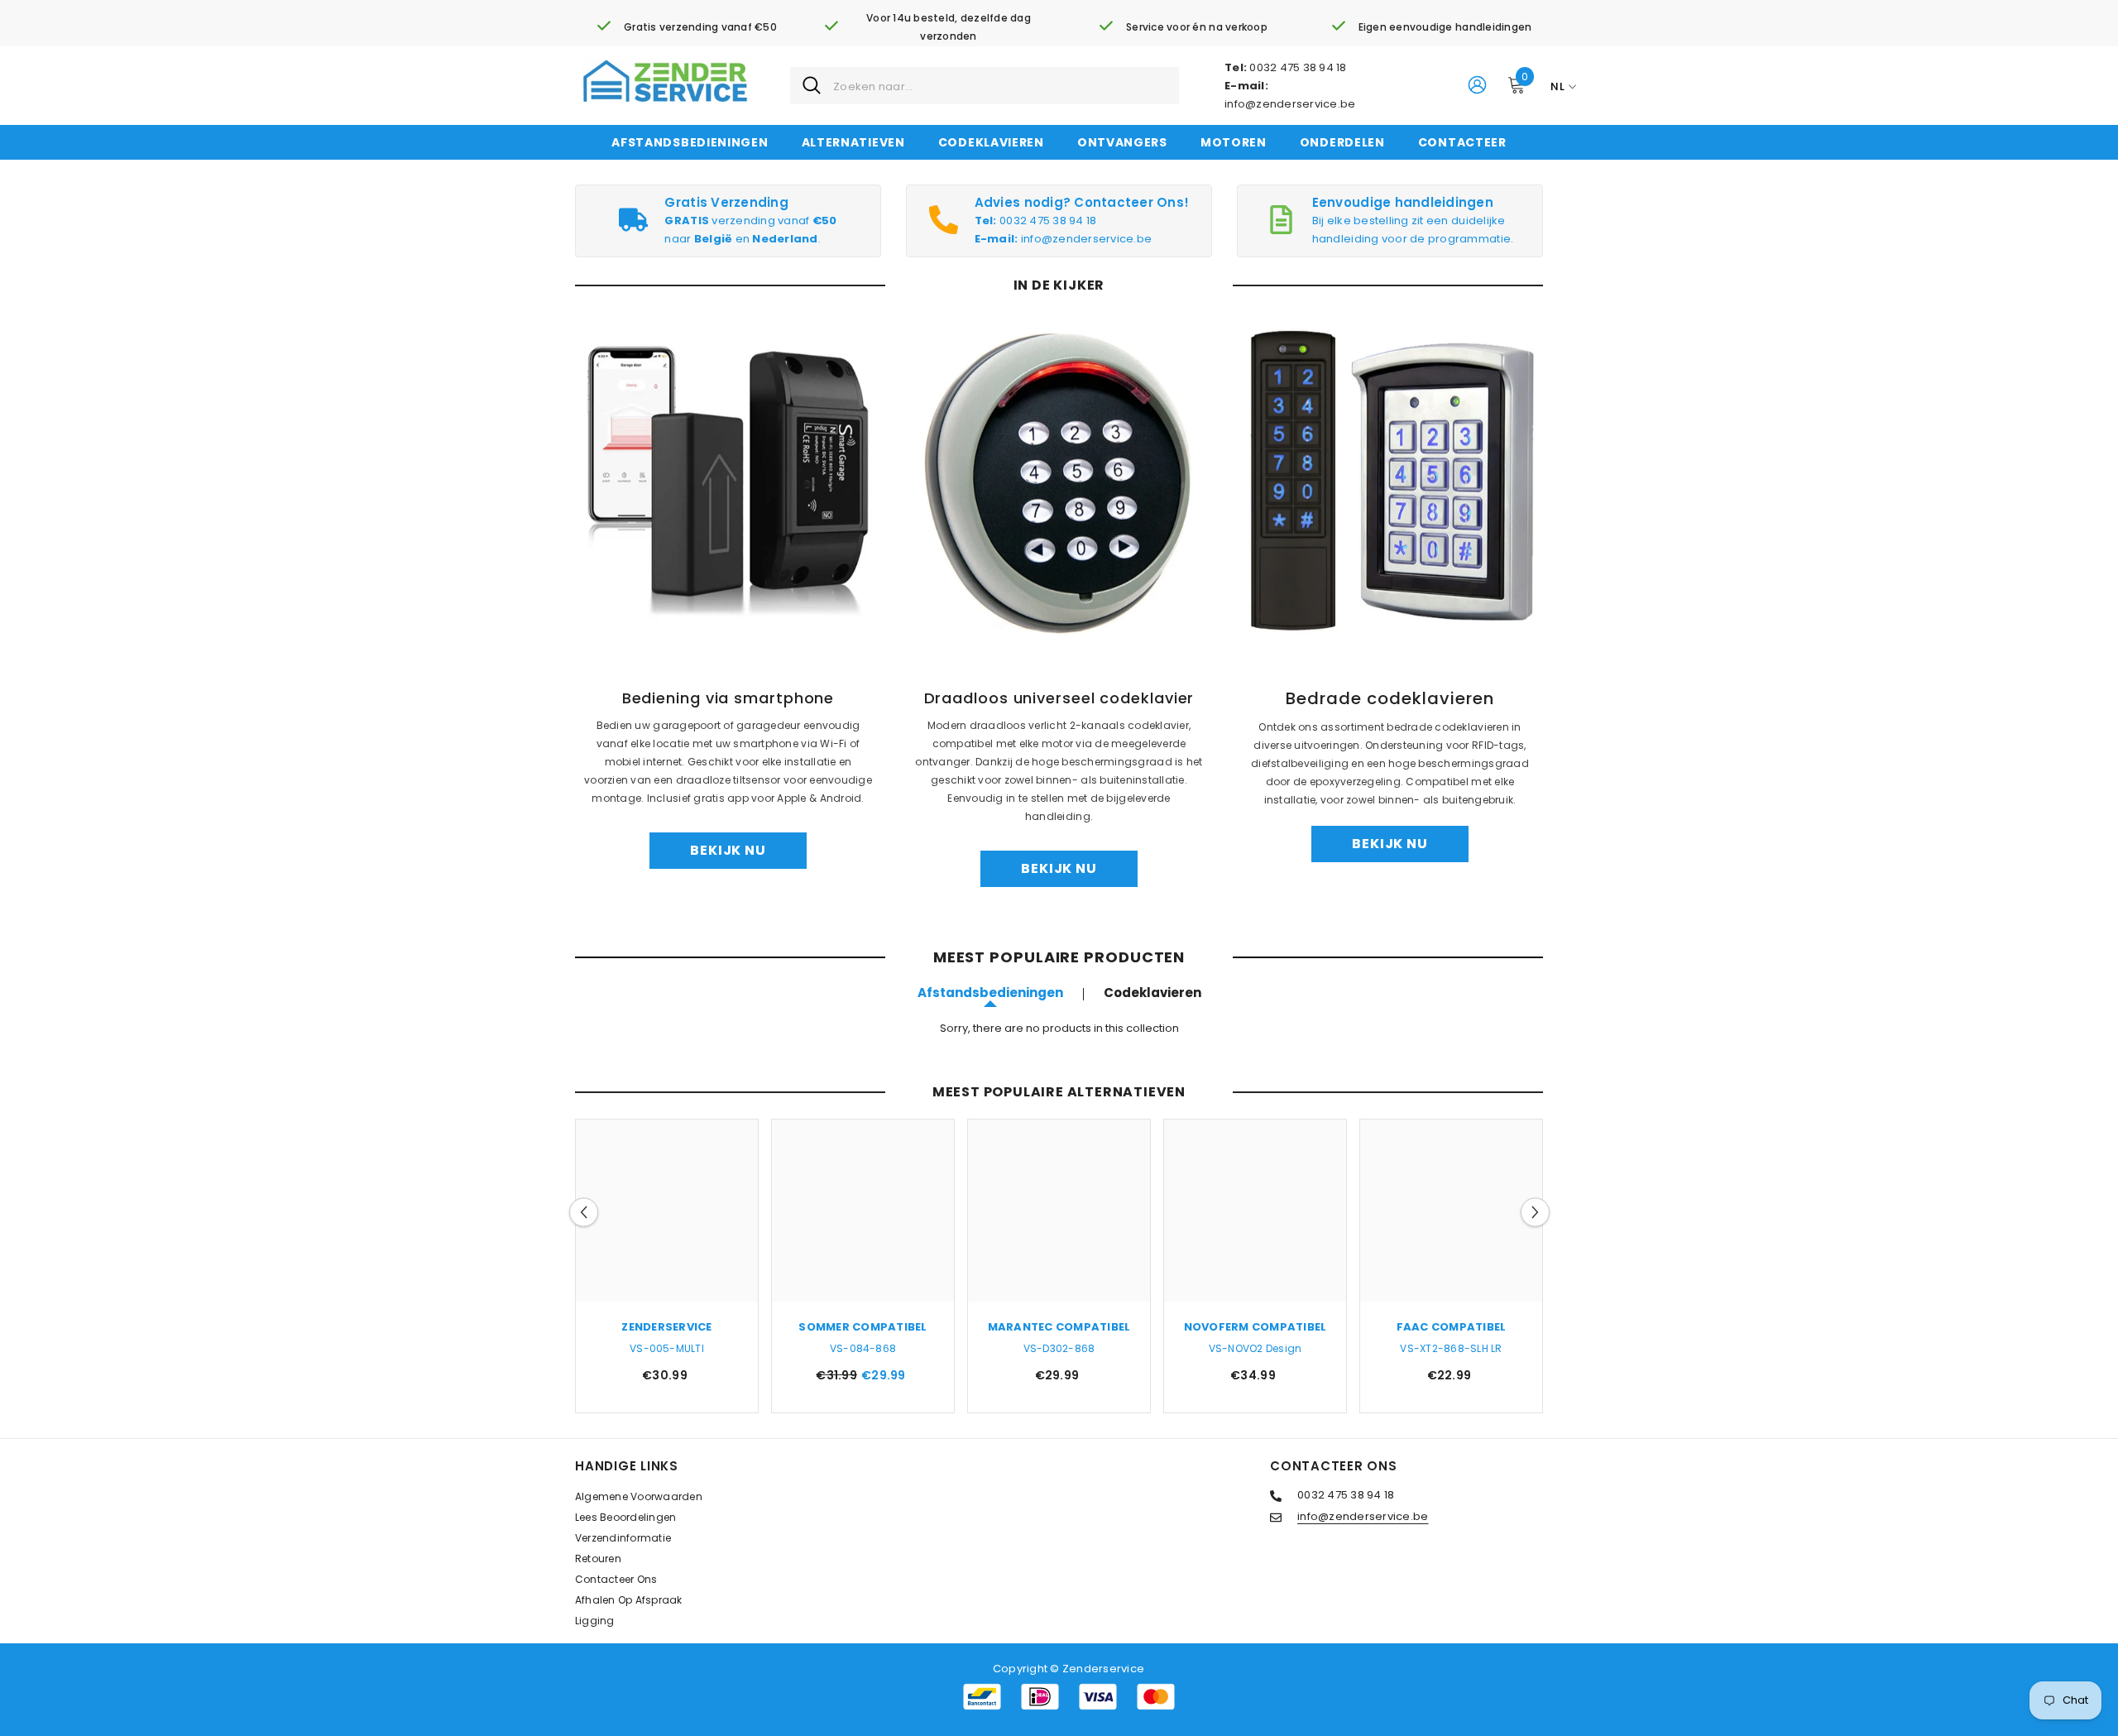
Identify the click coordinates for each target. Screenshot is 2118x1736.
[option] (667, 1270)
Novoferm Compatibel (1255, 1327)
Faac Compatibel (1452, 1327)
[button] (584, 1213)
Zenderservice (666, 1327)
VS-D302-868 (1059, 1348)
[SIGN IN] (1477, 84)
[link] (687, 27)
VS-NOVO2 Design (1255, 1348)
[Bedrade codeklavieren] (1390, 482)
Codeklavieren (1152, 993)
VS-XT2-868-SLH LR (1451, 1348)
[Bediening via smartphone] (728, 482)
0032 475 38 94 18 (1298, 67)
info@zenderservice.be (1290, 104)
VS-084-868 (863, 1348)
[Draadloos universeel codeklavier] (1059, 482)
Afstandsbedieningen (990, 993)
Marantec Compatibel (1059, 1327)
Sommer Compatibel (863, 1327)
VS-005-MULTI (667, 1348)
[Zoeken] (985, 86)
